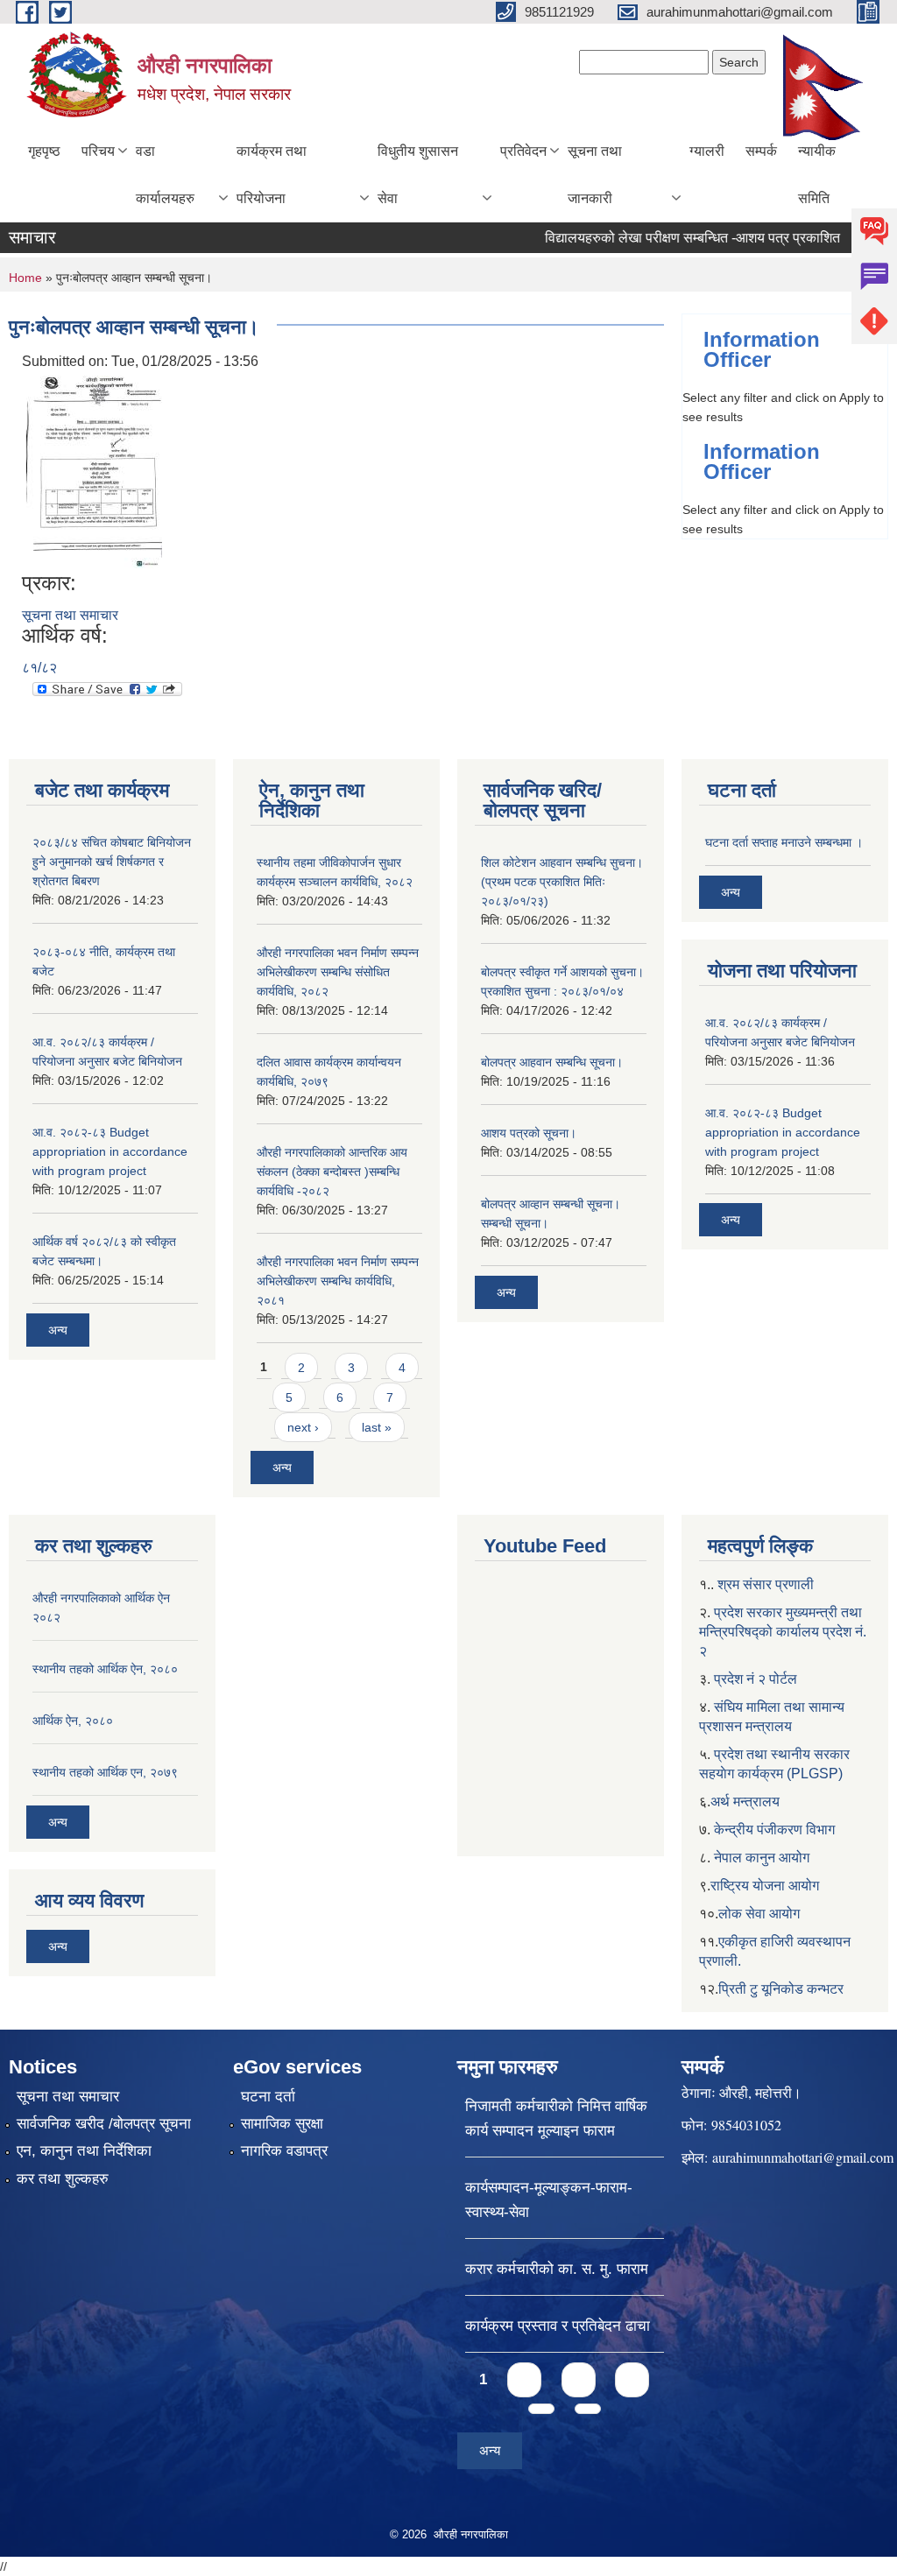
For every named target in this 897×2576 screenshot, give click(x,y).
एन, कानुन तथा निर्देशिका (84, 2151)
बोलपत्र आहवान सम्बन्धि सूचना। (552, 1062)
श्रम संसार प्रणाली (766, 1584)
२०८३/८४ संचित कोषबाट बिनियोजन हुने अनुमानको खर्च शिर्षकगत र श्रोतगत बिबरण (112, 862)
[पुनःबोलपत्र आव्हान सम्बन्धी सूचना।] (94, 471)
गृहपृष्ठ (44, 151)
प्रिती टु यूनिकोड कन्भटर (781, 1989)
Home (25, 278)
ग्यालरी (707, 151)
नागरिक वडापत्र (284, 2151)
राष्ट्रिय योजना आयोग (765, 1886)
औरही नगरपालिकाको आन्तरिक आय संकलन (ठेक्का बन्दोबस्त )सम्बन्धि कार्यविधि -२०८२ (332, 1172)
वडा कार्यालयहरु (165, 175)
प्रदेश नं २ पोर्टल (756, 1679)
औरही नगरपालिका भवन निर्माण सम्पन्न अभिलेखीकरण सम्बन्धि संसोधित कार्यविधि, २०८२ (338, 972)
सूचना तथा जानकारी (595, 175)
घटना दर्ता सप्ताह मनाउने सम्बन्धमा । (784, 842)
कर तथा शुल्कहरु (63, 2179)
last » (377, 1427)
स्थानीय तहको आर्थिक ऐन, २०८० (105, 1669)
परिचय (98, 151)
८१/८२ (39, 668)
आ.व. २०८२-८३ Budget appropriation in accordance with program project (110, 1151)
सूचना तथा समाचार (70, 615)
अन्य (58, 1330)
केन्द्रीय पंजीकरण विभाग (774, 1830)
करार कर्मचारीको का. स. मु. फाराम (557, 2269)
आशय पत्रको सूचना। (529, 1133)
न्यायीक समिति (817, 175)
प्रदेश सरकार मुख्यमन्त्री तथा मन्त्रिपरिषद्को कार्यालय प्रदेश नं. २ (783, 1632)
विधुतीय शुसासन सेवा (418, 175)
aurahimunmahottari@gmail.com (803, 2157)
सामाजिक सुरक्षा (282, 2124)
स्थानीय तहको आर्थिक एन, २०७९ (105, 1772)
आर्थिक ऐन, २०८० (73, 1721)
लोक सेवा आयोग (759, 1914)
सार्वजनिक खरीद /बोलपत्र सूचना (104, 2124)
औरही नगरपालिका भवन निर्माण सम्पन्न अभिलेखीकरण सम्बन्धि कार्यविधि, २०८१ (338, 1281)
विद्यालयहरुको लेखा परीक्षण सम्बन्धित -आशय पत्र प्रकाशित (667, 238)
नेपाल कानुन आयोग (762, 1858)
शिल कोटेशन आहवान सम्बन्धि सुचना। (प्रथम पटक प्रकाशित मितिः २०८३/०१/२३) (562, 882)
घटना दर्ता (268, 2097)
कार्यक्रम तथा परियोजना (272, 175)
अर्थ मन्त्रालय (745, 1802)
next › (303, 1427)
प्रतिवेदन (523, 151)
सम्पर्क (761, 151)
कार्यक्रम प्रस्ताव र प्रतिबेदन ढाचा (558, 2326)
